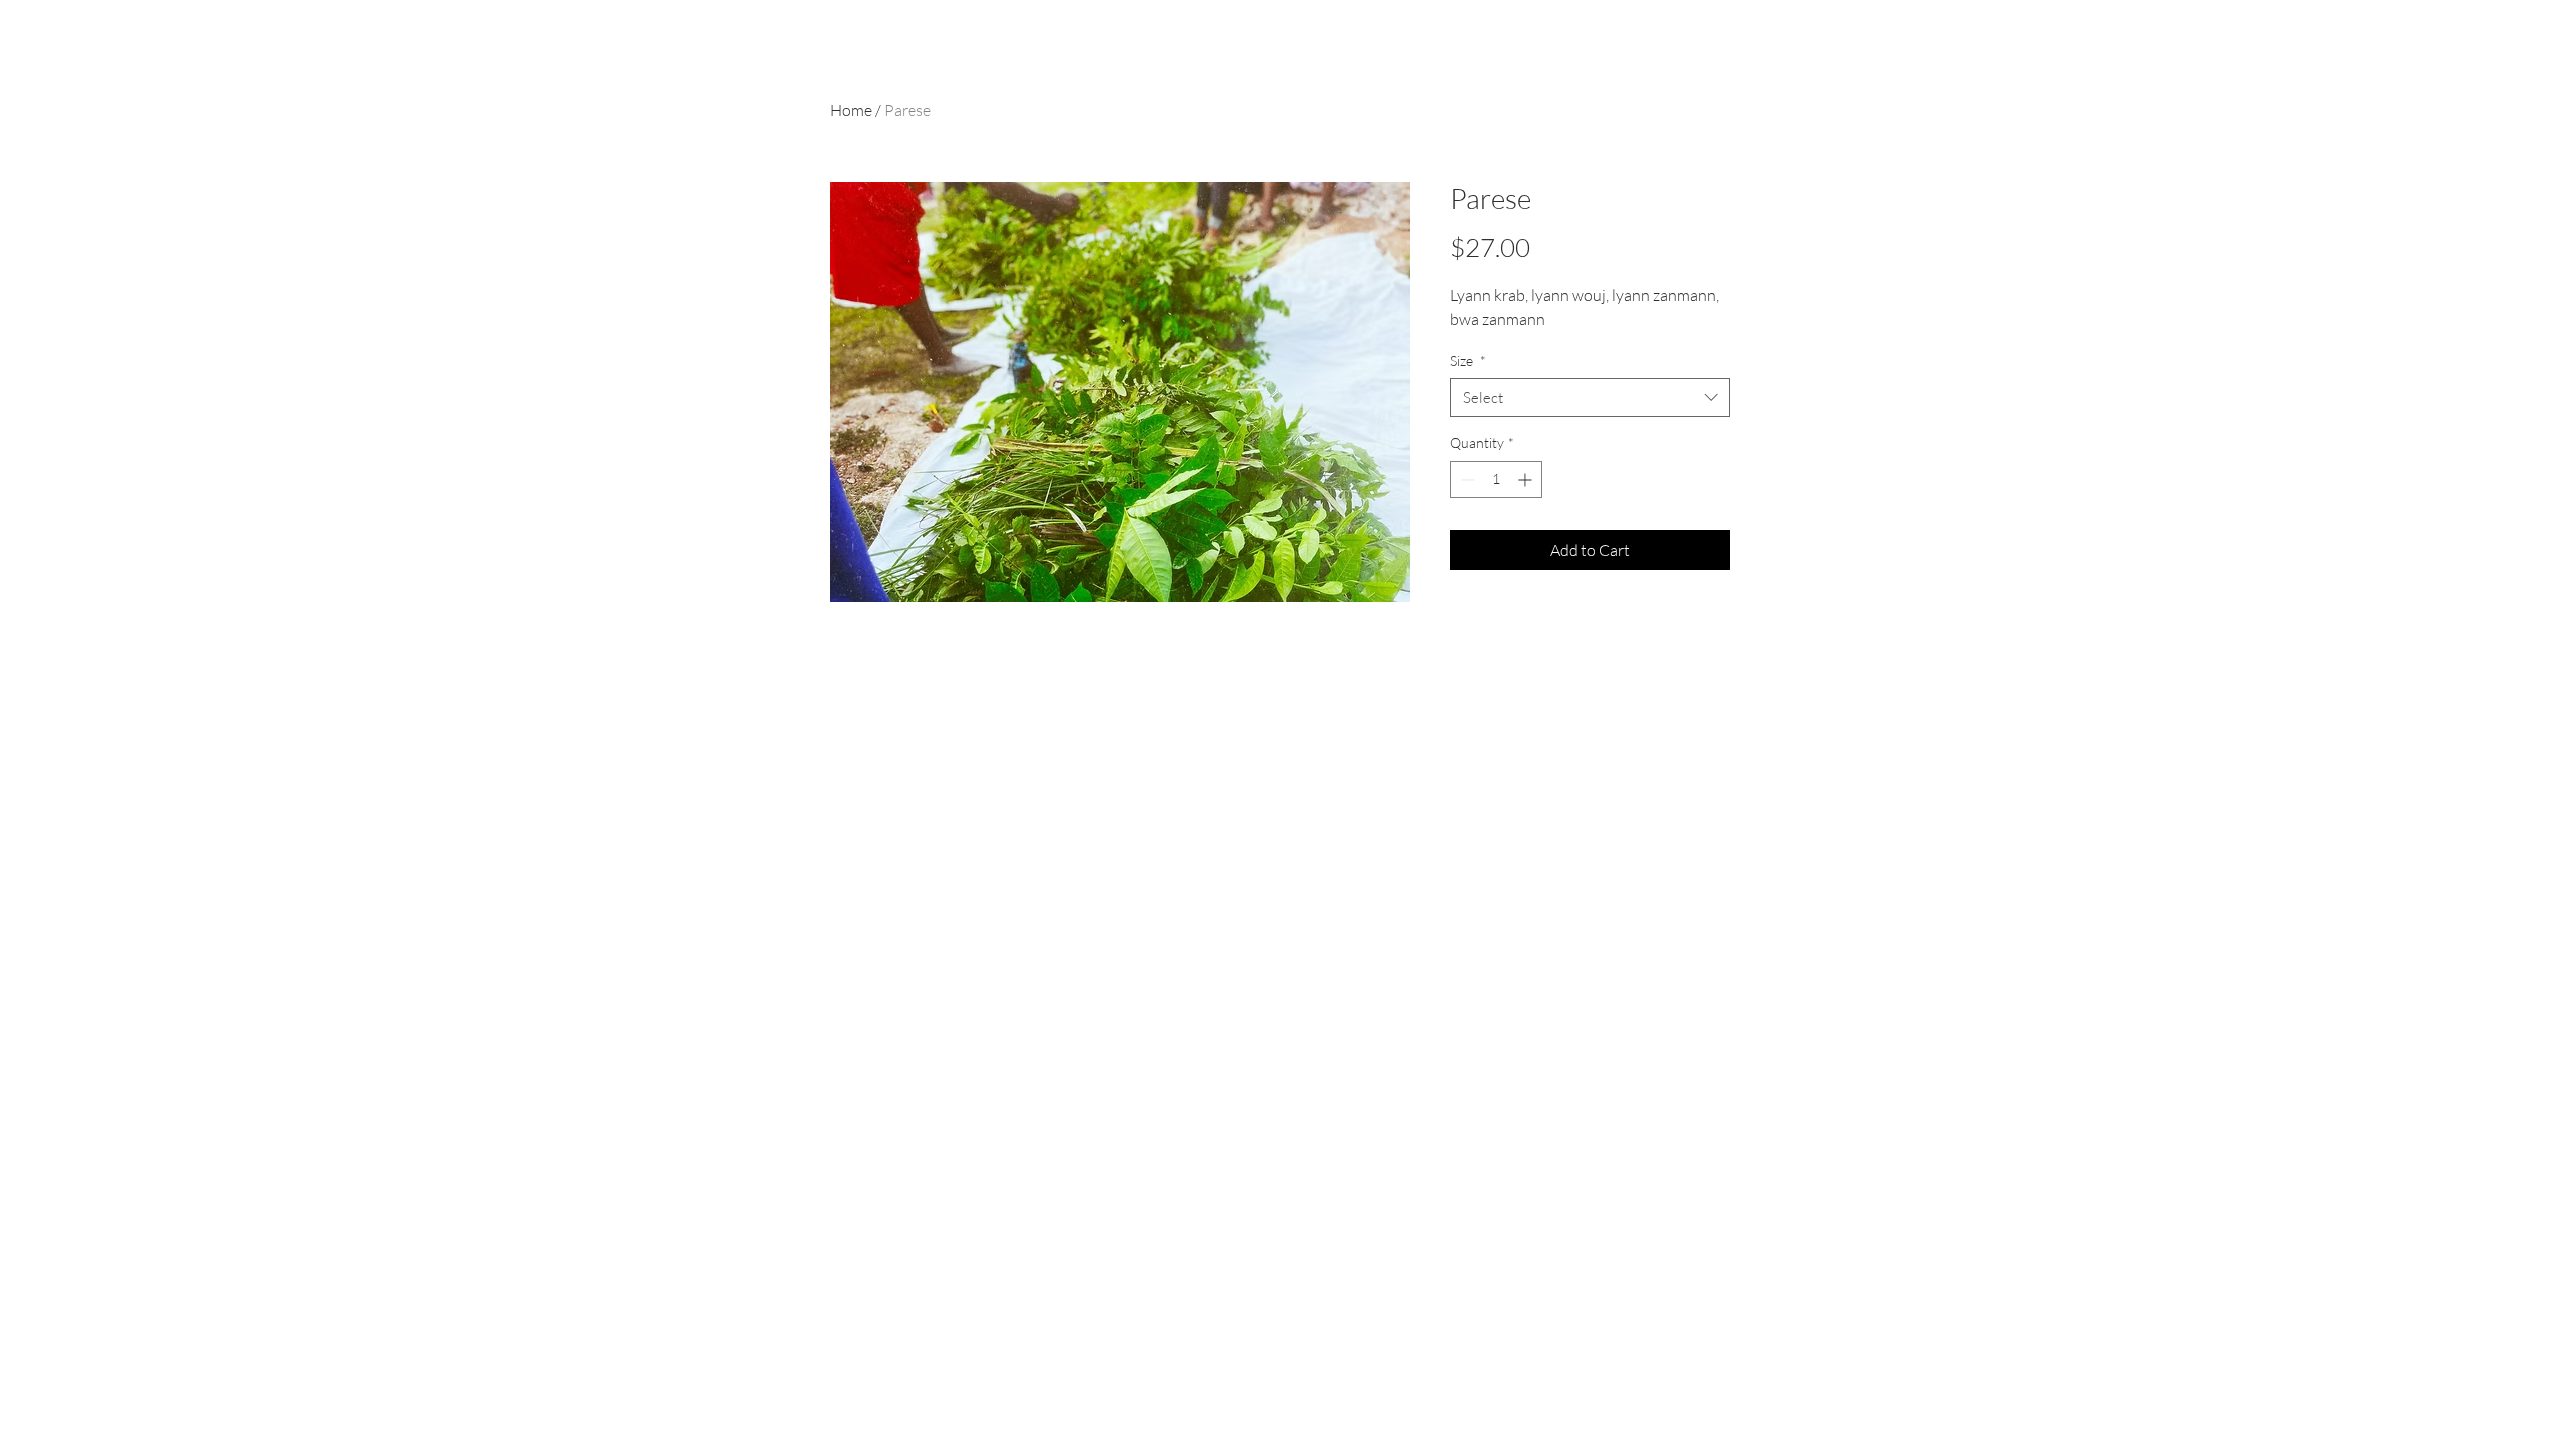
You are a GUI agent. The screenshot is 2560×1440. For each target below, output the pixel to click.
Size (1468, 360)
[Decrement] (1465, 479)
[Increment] (1526, 479)
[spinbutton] (1496, 479)
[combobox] (1590, 397)
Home (851, 110)
